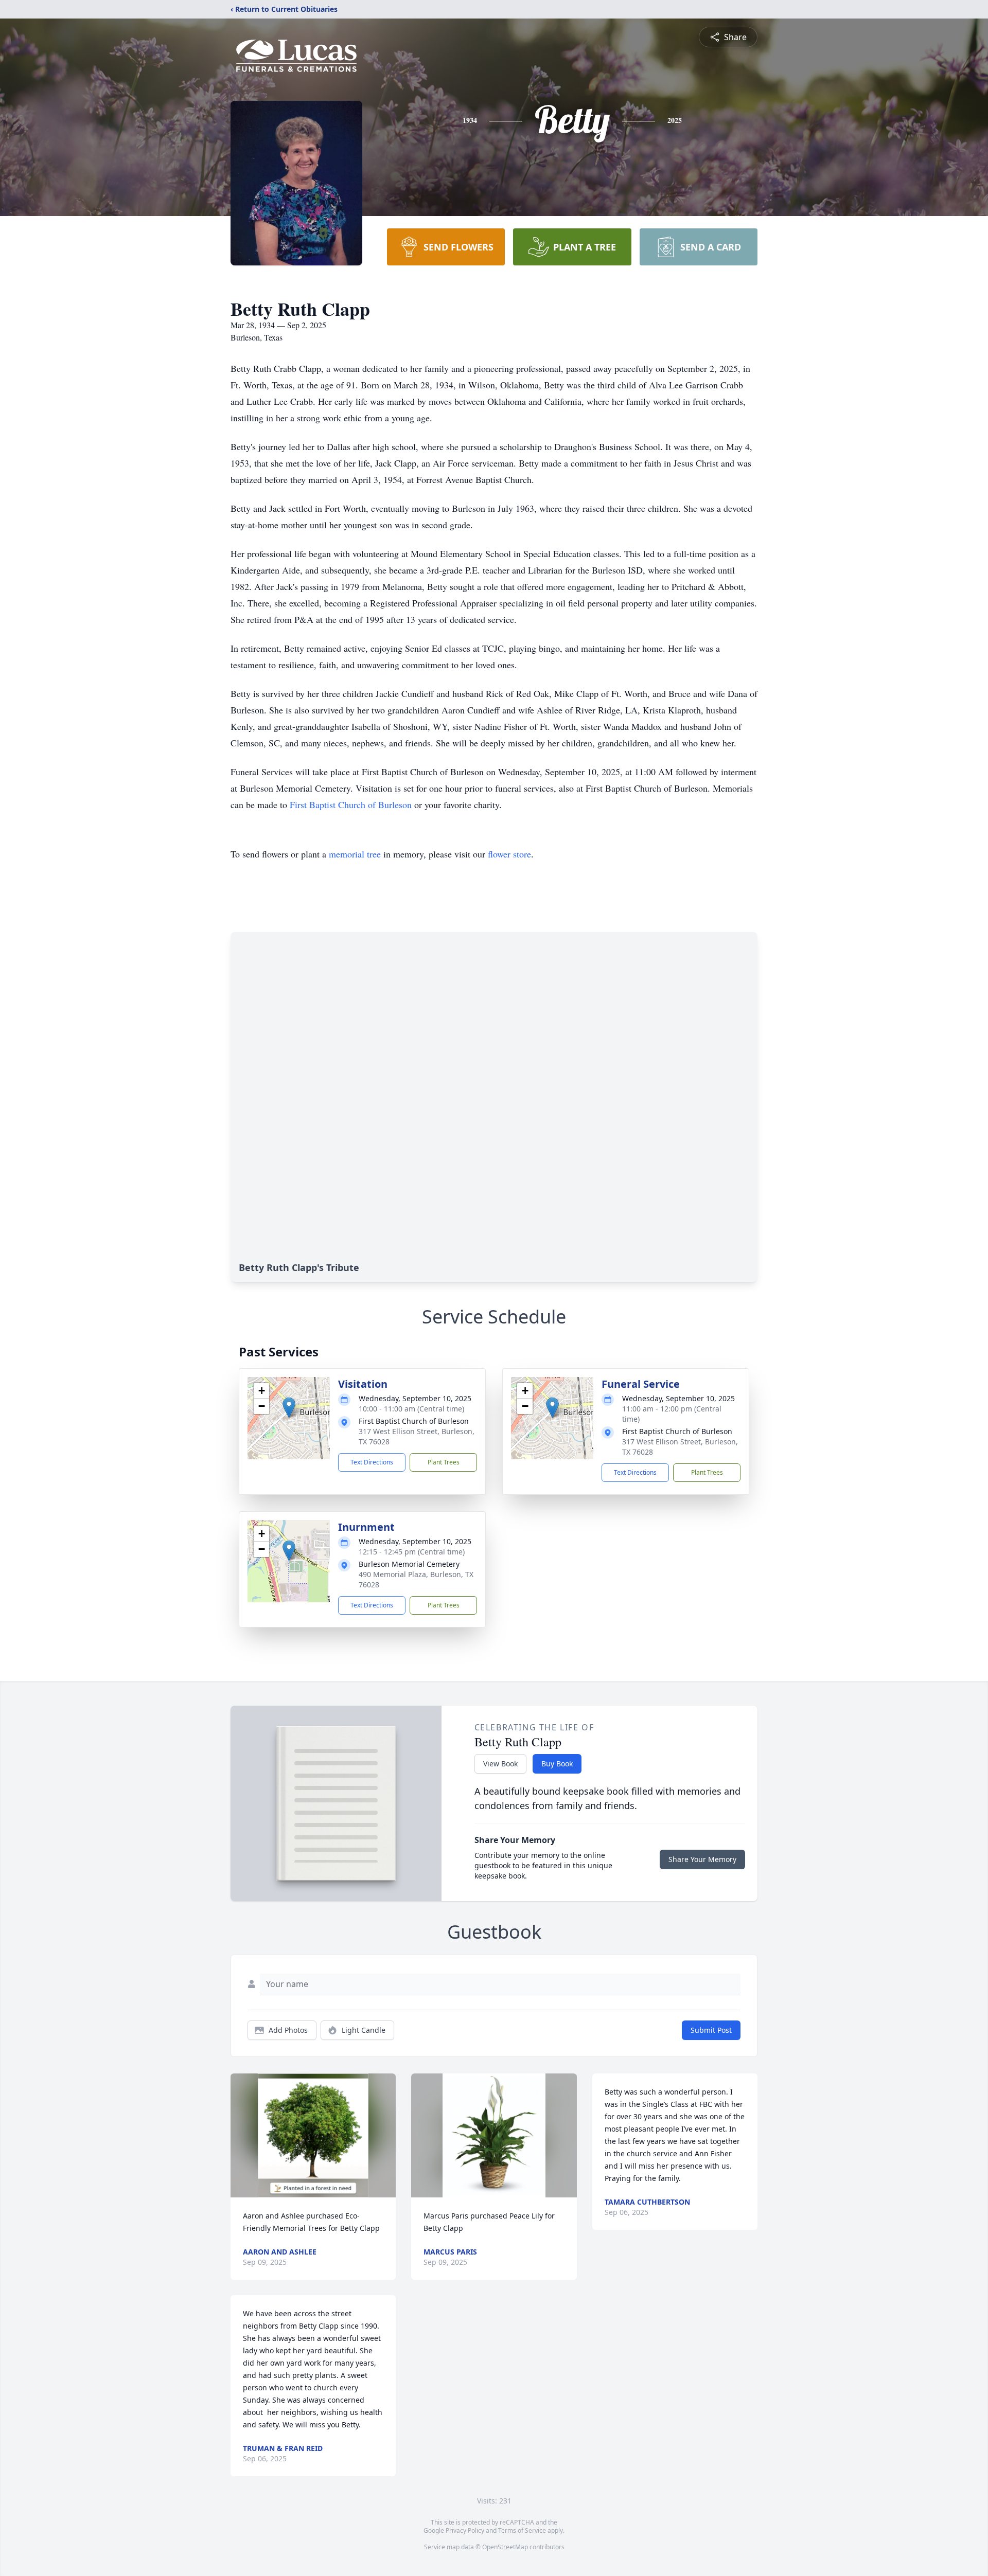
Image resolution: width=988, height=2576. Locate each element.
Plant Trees (444, 1462)
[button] (289, 1408)
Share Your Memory (702, 1859)
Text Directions (372, 1462)
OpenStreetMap (505, 2547)
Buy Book (557, 1764)
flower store (509, 854)
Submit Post (711, 2030)
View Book (500, 1764)
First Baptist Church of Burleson (351, 804)
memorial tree (355, 854)
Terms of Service (522, 2530)
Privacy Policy (465, 2530)
